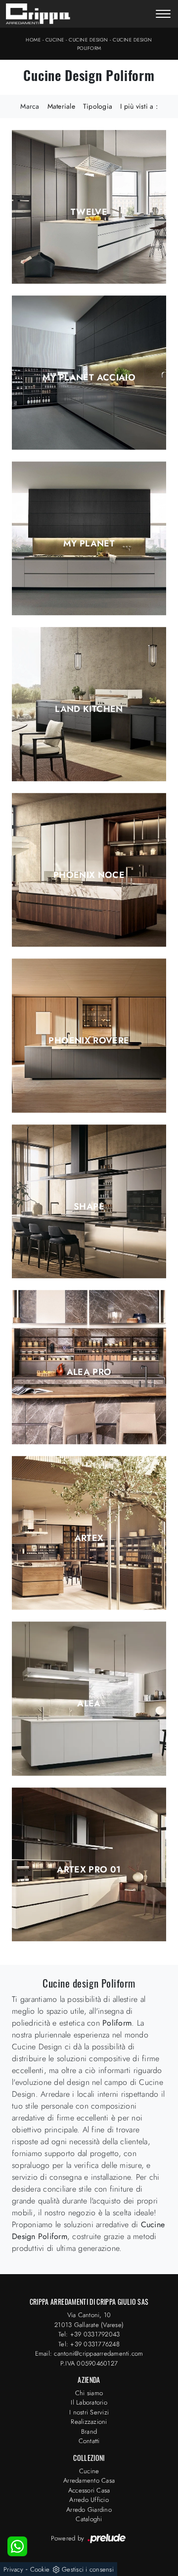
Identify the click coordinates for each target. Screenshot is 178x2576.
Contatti (89, 2441)
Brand (89, 2431)
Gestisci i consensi (88, 2569)
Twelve (89, 212)
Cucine (55, 40)
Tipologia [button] (98, 106)
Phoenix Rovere (89, 1040)
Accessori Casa (89, 2490)
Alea (89, 1703)
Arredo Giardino (89, 2510)
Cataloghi (89, 2519)
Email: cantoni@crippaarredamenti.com (89, 2353)
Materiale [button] (61, 106)
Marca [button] (30, 106)
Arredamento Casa (89, 2480)
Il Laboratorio (89, 2402)
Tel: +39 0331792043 (89, 2334)
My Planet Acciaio (89, 377)
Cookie (40, 2569)
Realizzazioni (89, 2422)
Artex (89, 1538)
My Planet (89, 543)
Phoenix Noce (89, 875)
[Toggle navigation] (163, 15)
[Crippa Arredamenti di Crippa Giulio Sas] (38, 14)
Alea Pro (89, 1372)
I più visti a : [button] (139, 106)
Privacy (13, 2569)
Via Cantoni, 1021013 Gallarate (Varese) (89, 2320)
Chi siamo (89, 2393)
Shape (89, 1206)
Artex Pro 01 (89, 1870)
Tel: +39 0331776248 (89, 2344)
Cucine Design (89, 40)
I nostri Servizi (89, 2412)
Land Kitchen (89, 709)
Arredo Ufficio (89, 2500)
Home (33, 40)
